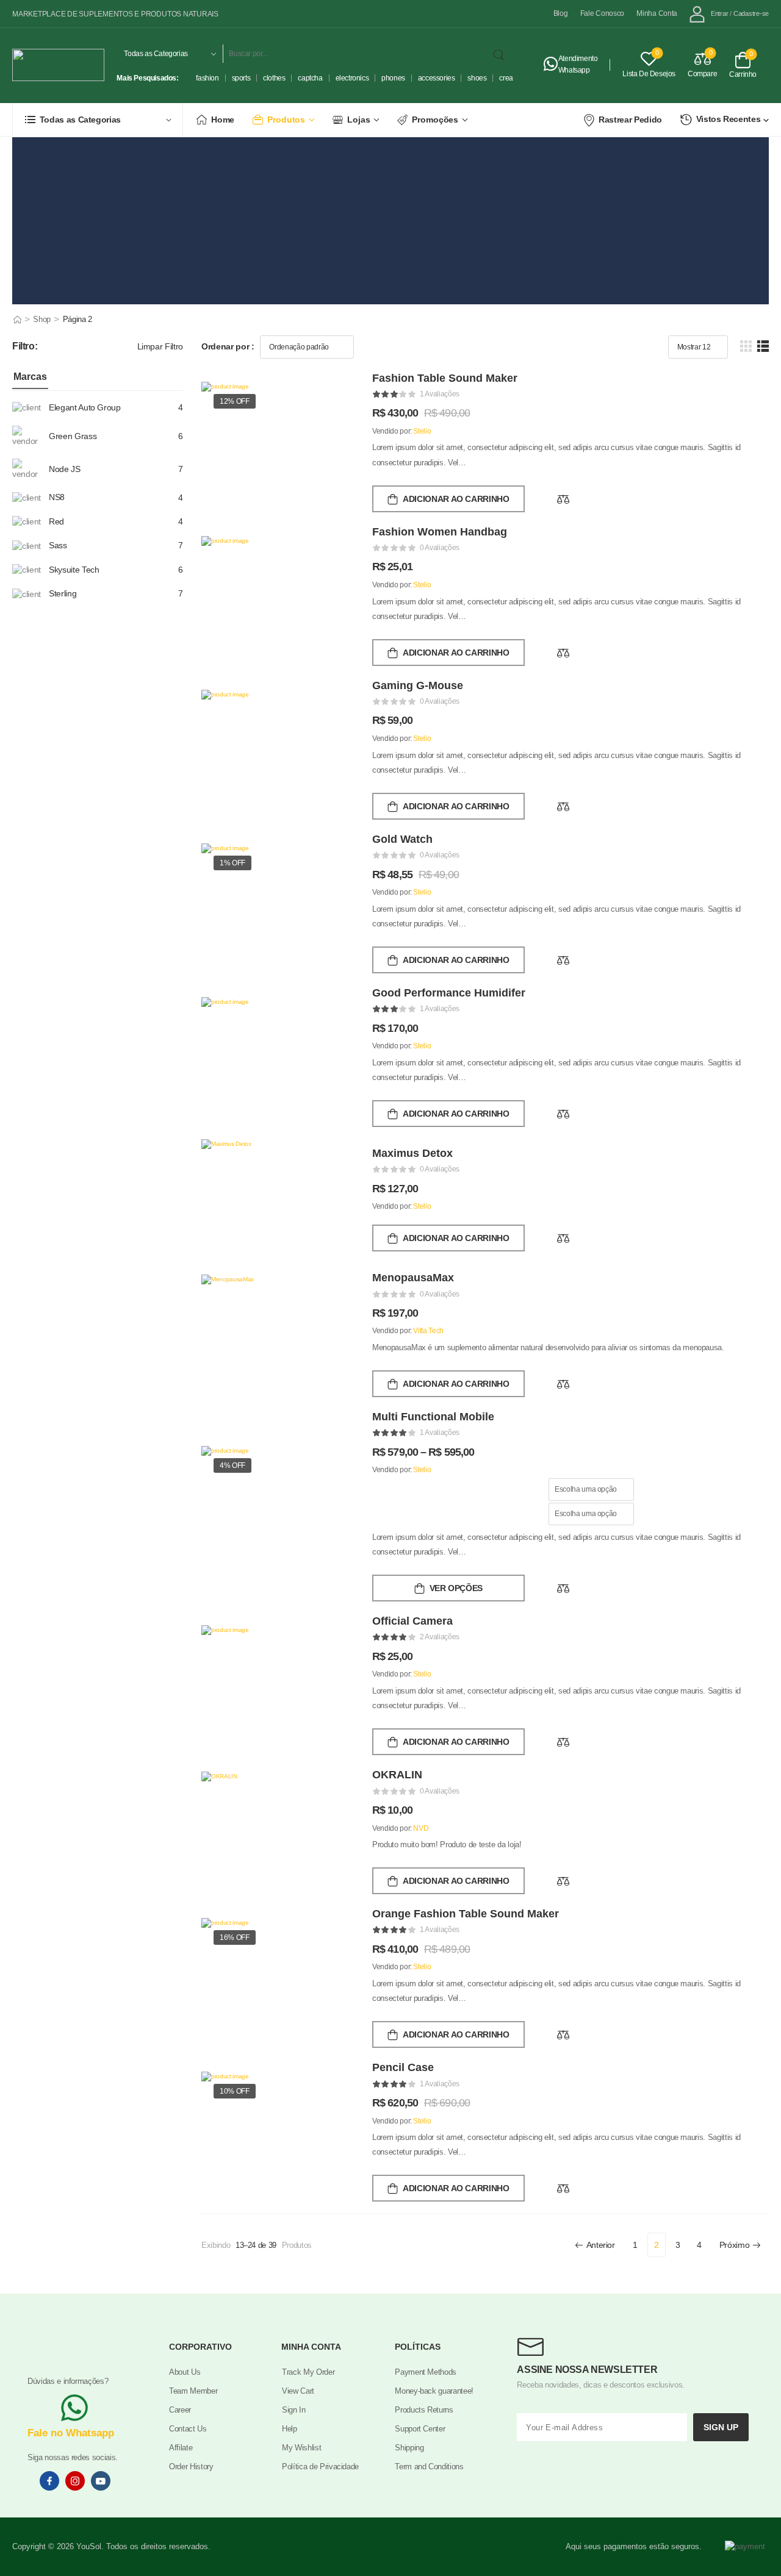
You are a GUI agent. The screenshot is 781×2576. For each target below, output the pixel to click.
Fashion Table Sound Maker (445, 378)
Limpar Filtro (160, 346)
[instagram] (75, 2481)
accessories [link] (437, 78)
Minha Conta (657, 14)
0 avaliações (440, 548)
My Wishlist (301, 2448)
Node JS (65, 469)
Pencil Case (403, 2067)
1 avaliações (440, 394)
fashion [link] (207, 78)
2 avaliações (440, 1637)
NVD (421, 1828)
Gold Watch (402, 839)
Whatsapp (574, 70)
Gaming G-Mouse (418, 685)
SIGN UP (721, 2427)
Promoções (435, 120)
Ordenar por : (228, 346)
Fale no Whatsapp (71, 2433)
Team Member (193, 2391)
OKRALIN (397, 1775)
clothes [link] (274, 78)
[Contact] (551, 65)
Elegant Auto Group (85, 407)
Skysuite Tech (74, 570)
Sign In (294, 2410)
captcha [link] (310, 78)
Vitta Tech (428, 1331)
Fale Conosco (603, 14)
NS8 (57, 497)
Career (180, 2410)
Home (223, 120)
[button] (746, 346)
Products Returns (424, 2410)
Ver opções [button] (456, 1588)
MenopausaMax (413, 1278)
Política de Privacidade (320, 2467)
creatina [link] (512, 78)
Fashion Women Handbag (440, 532)
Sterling (63, 593)
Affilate (181, 2448)
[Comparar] (563, 499)
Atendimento (578, 59)
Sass (58, 545)
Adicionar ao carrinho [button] (456, 499)
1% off (232, 863)
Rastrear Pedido (630, 120)
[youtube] (101, 2481)
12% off (235, 401)
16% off (235, 1937)
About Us (185, 2372)
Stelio (422, 431)
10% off (235, 2091)
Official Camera (412, 1621)
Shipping (409, 2448)
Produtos (286, 120)
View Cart (298, 2391)
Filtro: (25, 346)
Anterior (601, 2245)
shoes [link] (477, 78)
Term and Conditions (429, 2467)
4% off (232, 1465)
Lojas (358, 120)
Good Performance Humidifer (449, 993)
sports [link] (241, 78)
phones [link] (393, 78)
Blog (561, 14)
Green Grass (73, 436)
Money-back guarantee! (434, 2391)
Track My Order (308, 2372)
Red (56, 521)
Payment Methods (426, 2372)
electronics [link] (352, 78)
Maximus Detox (412, 1153)
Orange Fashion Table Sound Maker (466, 1914)
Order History (191, 2467)
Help (290, 2429)
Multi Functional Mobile (433, 1417)
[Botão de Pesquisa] (501, 54)
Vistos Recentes (729, 119)
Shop (42, 319)
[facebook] (49, 2481)
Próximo (735, 2245)
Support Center (420, 2429)
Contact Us (188, 2429)
